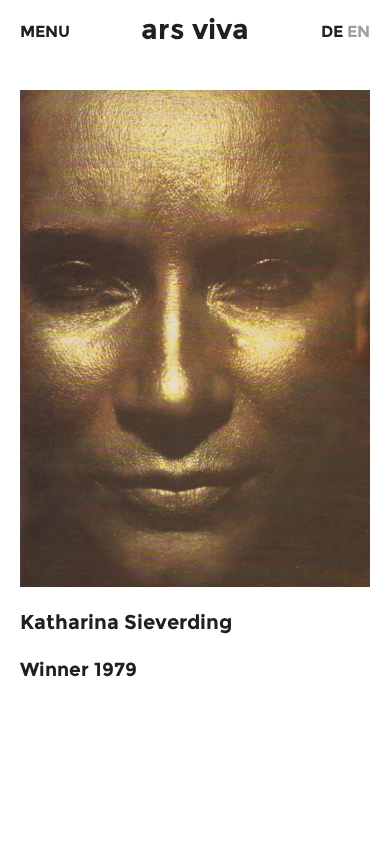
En (358, 31)
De (332, 31)
